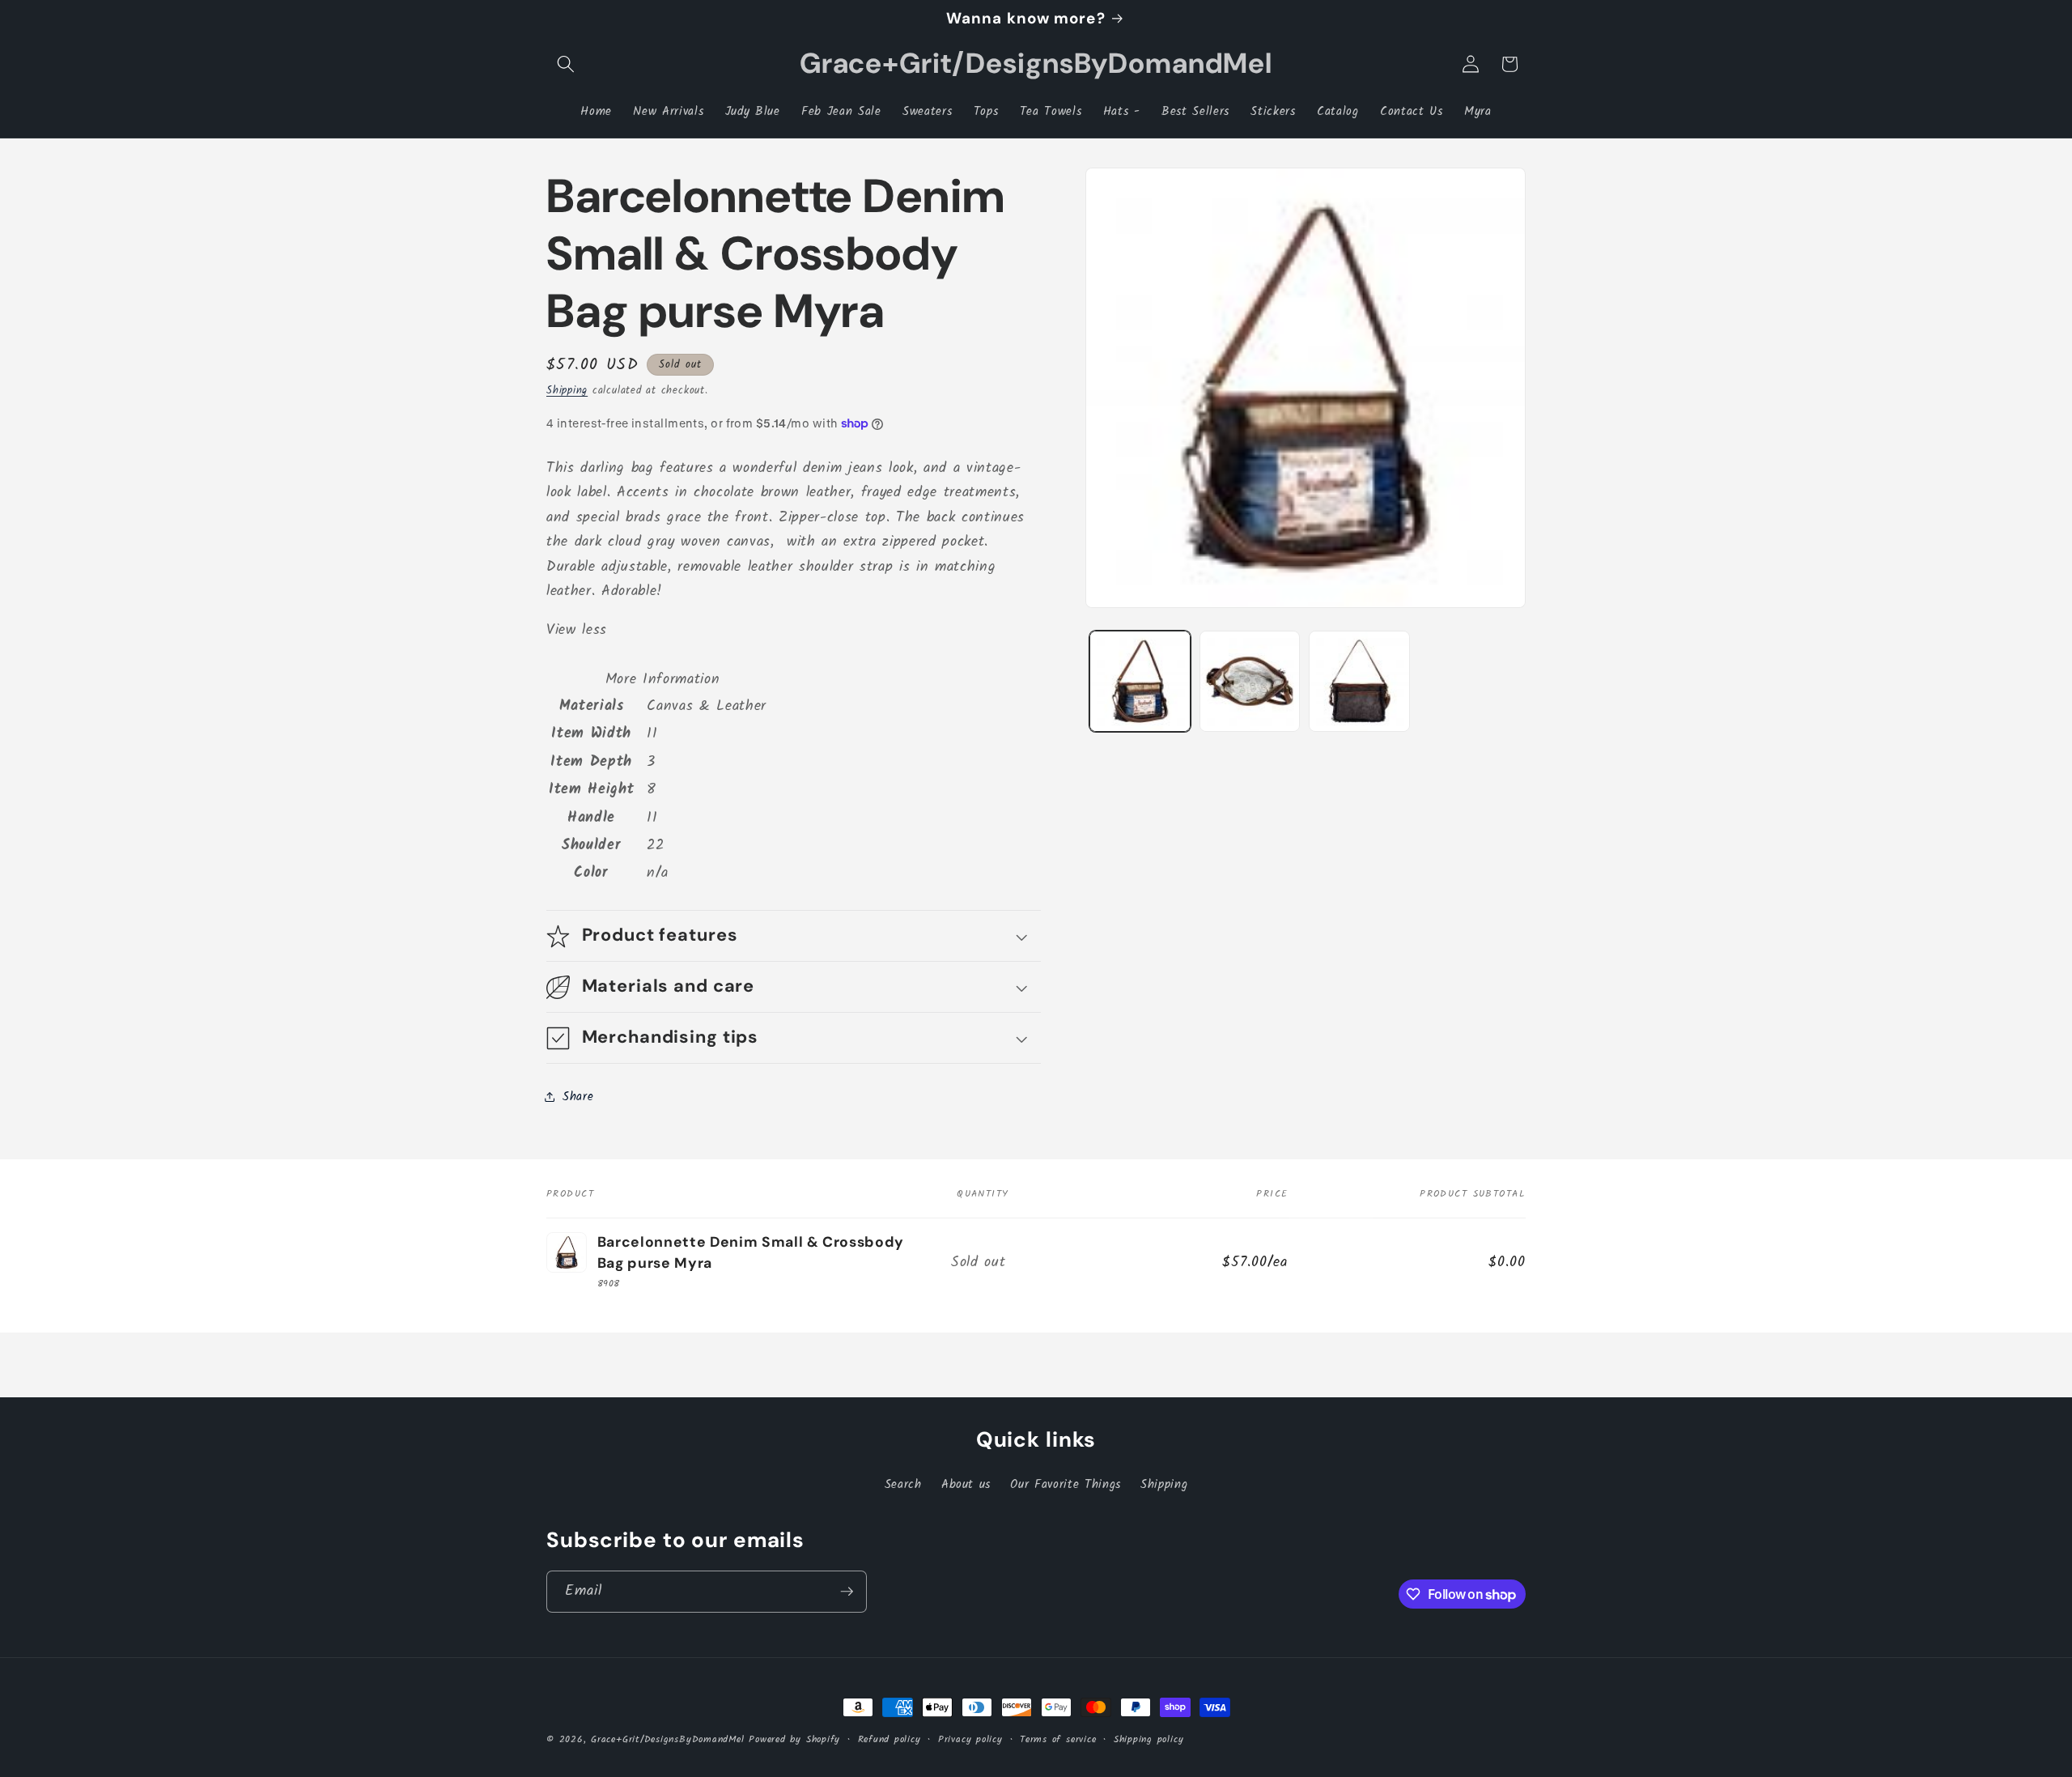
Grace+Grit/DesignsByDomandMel (667, 1739)
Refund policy (890, 1739)
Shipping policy (1149, 1739)
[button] (566, 64)
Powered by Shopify (794, 1739)
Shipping (567, 391)
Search (903, 1485)
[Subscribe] (847, 1592)
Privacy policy (970, 1739)
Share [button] (578, 1097)
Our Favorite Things (1066, 1485)
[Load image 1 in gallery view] (1140, 681)
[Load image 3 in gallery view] (1359, 681)
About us (966, 1485)
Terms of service (1058, 1739)
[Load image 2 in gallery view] (1250, 681)
